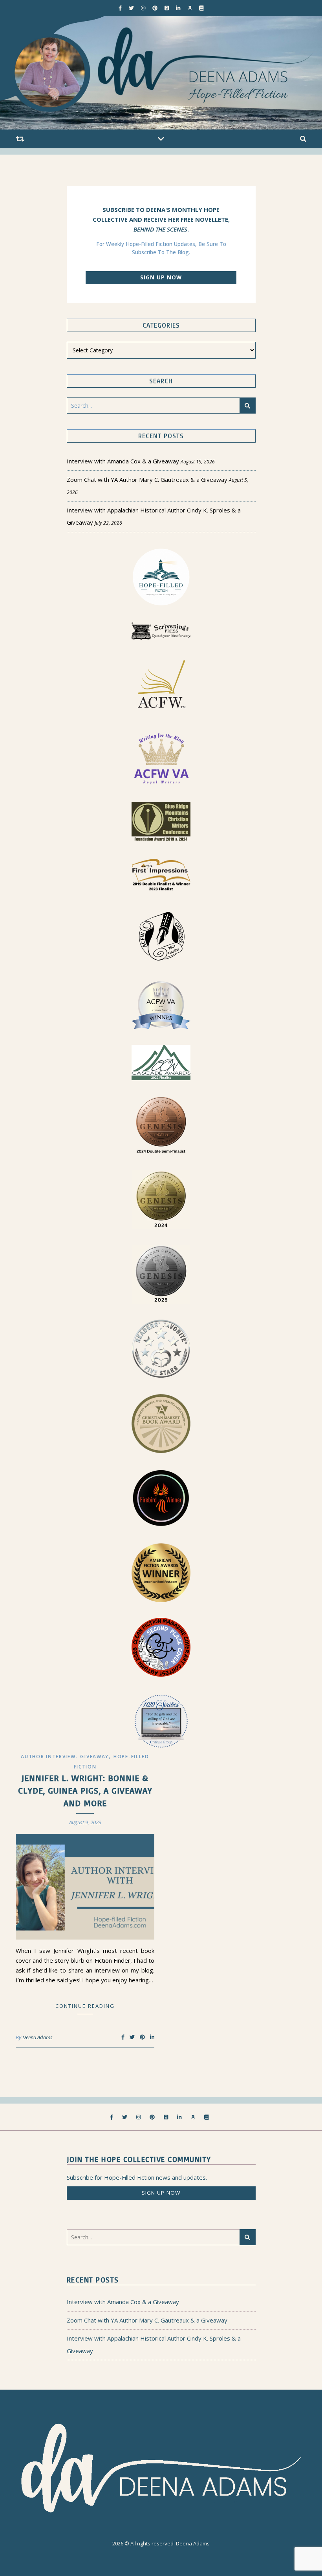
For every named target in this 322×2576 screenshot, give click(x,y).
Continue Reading (85, 2006)
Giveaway (94, 1757)
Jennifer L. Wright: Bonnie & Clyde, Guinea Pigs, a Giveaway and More (85, 1790)
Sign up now (161, 277)
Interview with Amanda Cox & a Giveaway (123, 461)
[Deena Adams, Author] (161, 73)
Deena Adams (38, 2037)
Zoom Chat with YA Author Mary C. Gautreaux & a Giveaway (147, 479)
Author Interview (48, 1757)
